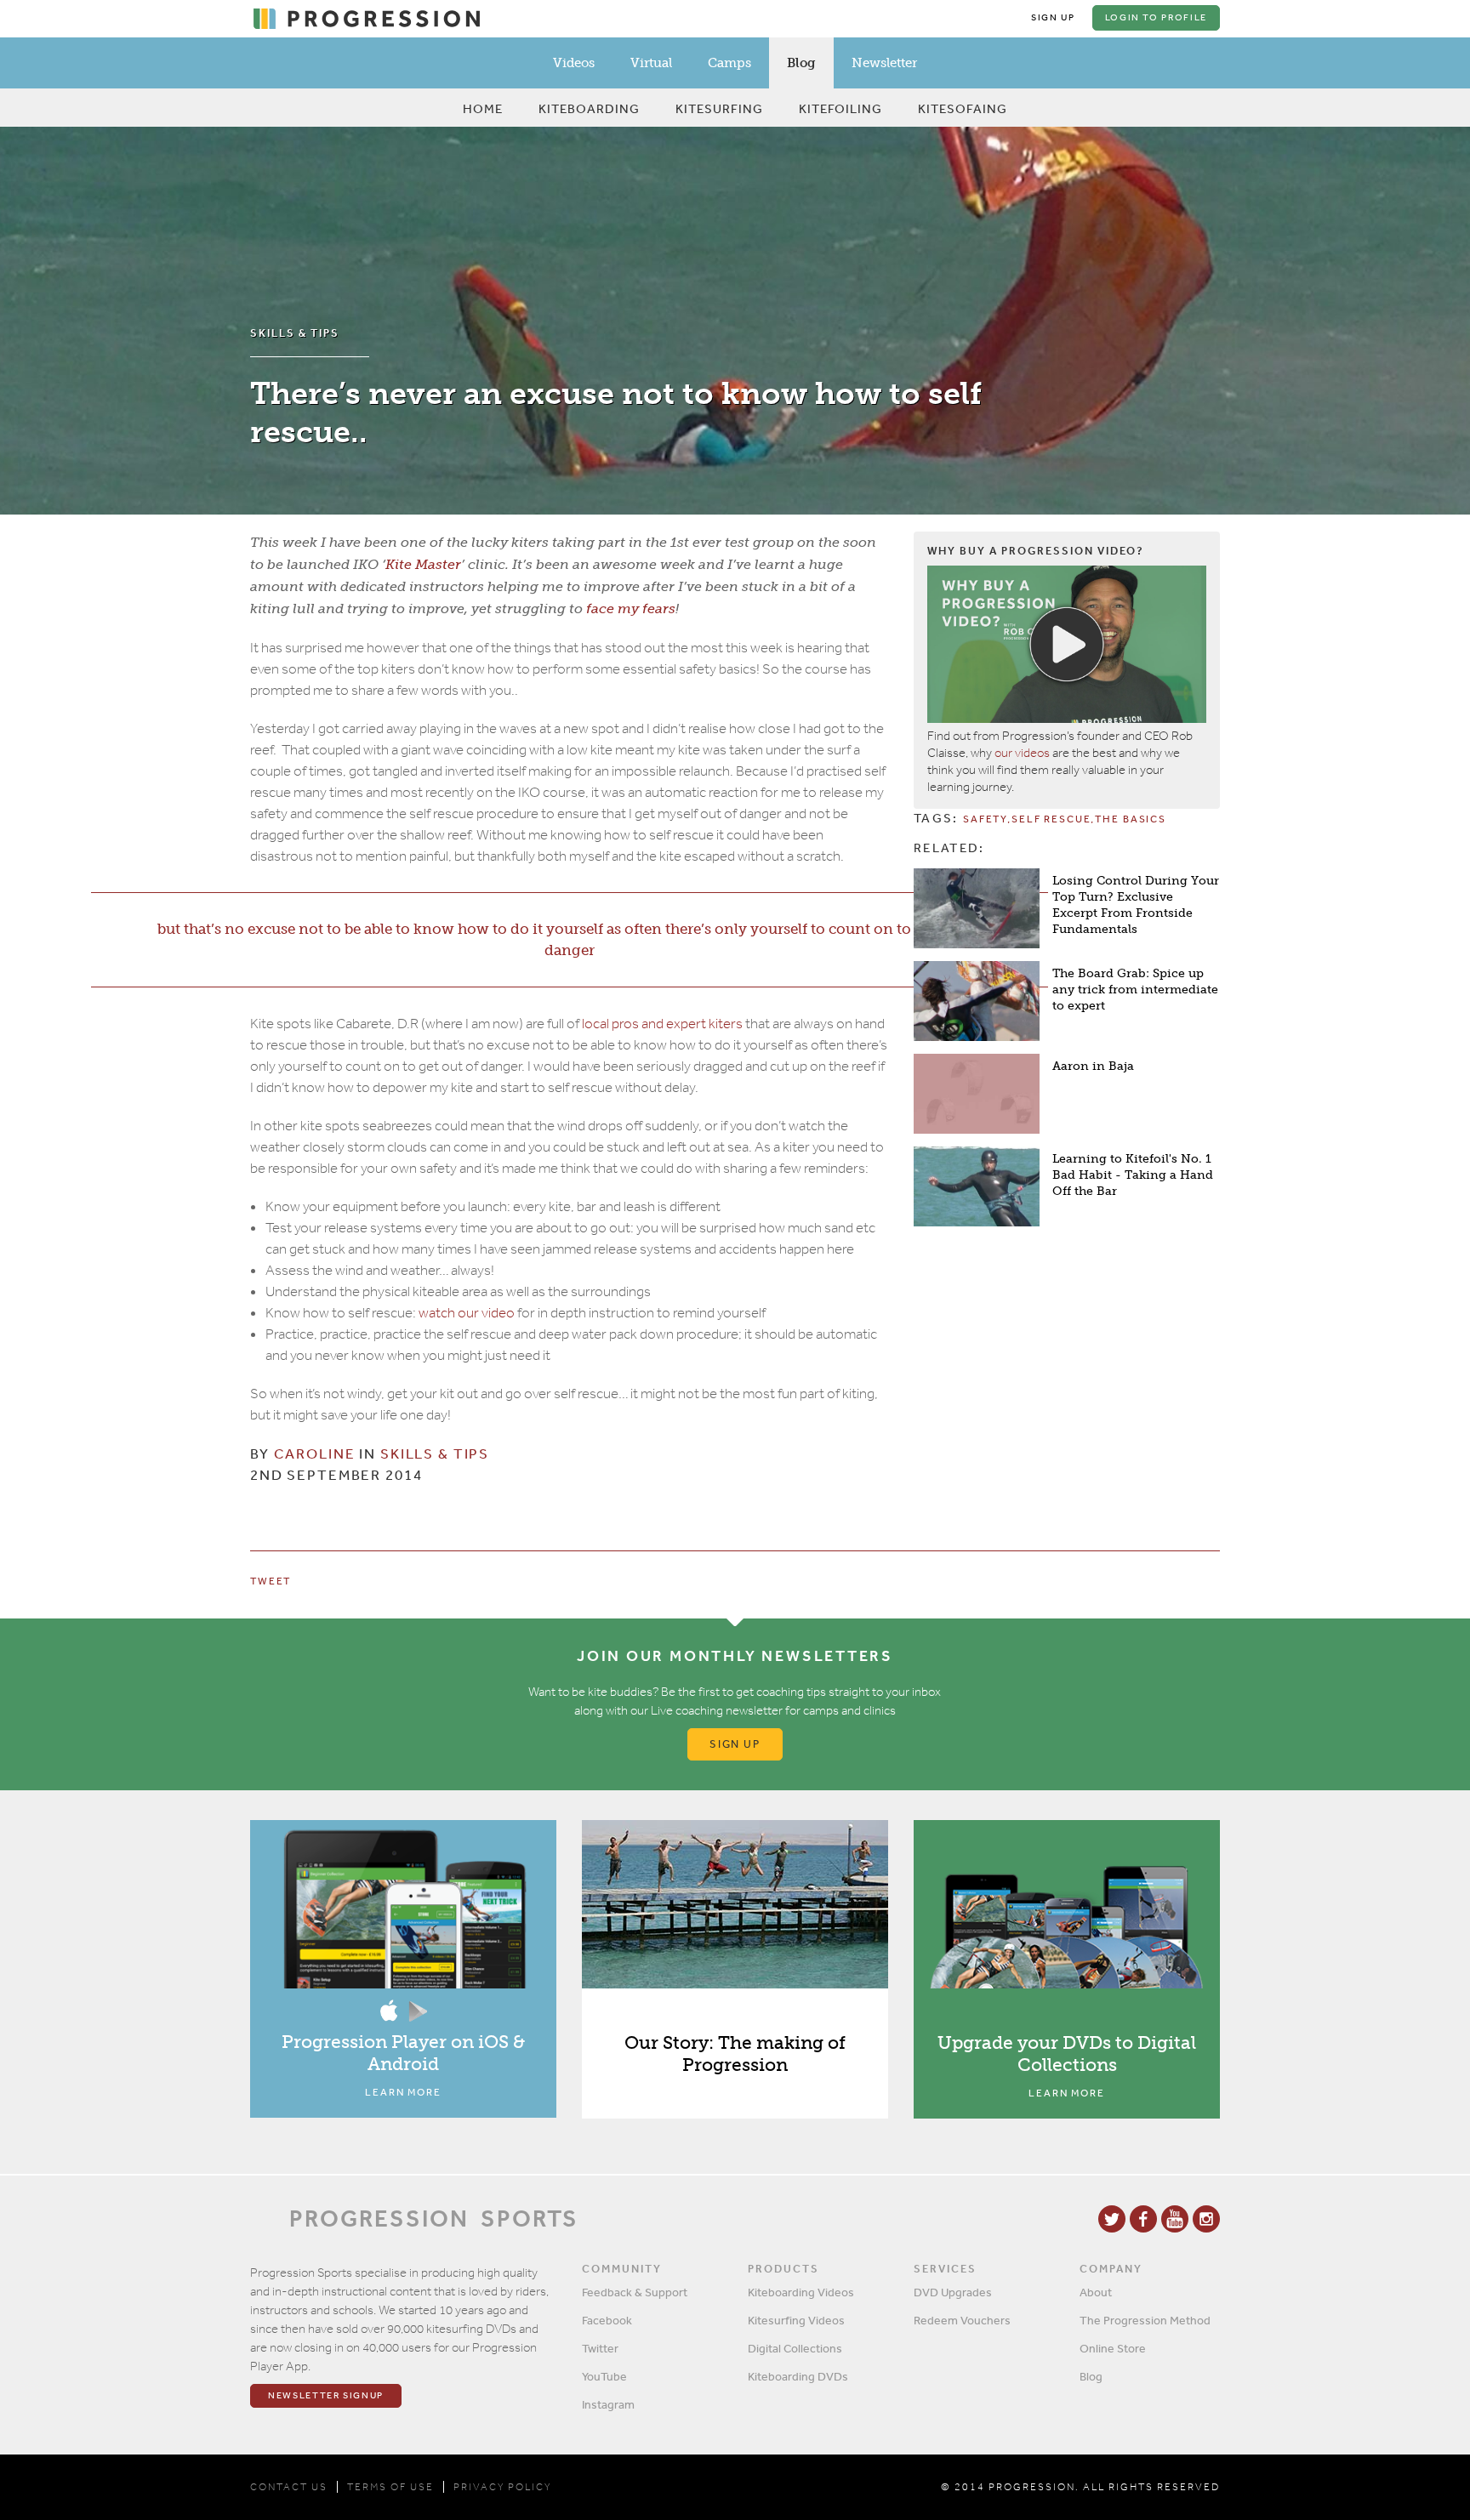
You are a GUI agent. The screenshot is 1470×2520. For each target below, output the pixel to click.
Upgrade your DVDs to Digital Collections (1067, 2054)
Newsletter (884, 63)
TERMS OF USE (390, 2487)
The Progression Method (1145, 2320)
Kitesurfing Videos (796, 2320)
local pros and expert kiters (662, 1024)
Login (1156, 17)
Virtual (651, 63)
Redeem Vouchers (962, 2320)
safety (985, 819)
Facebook (607, 2320)
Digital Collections (795, 2348)
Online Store (1113, 2348)
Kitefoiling (840, 108)
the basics (1131, 819)
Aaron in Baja (1093, 1066)
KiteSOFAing (963, 108)
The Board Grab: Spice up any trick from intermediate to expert (1135, 990)
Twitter (600, 2348)
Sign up (735, 1744)
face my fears (631, 609)
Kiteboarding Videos (801, 2292)
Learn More (403, 2092)
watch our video (467, 1313)
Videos (574, 63)
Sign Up (1053, 17)
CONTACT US (289, 2487)
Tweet (271, 1581)
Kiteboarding (589, 108)
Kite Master (423, 564)
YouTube (604, 2376)
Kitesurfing (719, 108)
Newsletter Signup (326, 2395)
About (1096, 2292)
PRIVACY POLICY (502, 2487)
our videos (1022, 753)
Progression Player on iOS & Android (403, 2053)
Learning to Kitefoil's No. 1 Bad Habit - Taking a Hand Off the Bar (1133, 1175)
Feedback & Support (635, 2292)
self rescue (1051, 819)
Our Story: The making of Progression (735, 2054)
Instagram (608, 2404)
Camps (729, 63)
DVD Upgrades (953, 2292)
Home (483, 108)
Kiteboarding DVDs (798, 2376)
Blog (801, 63)
